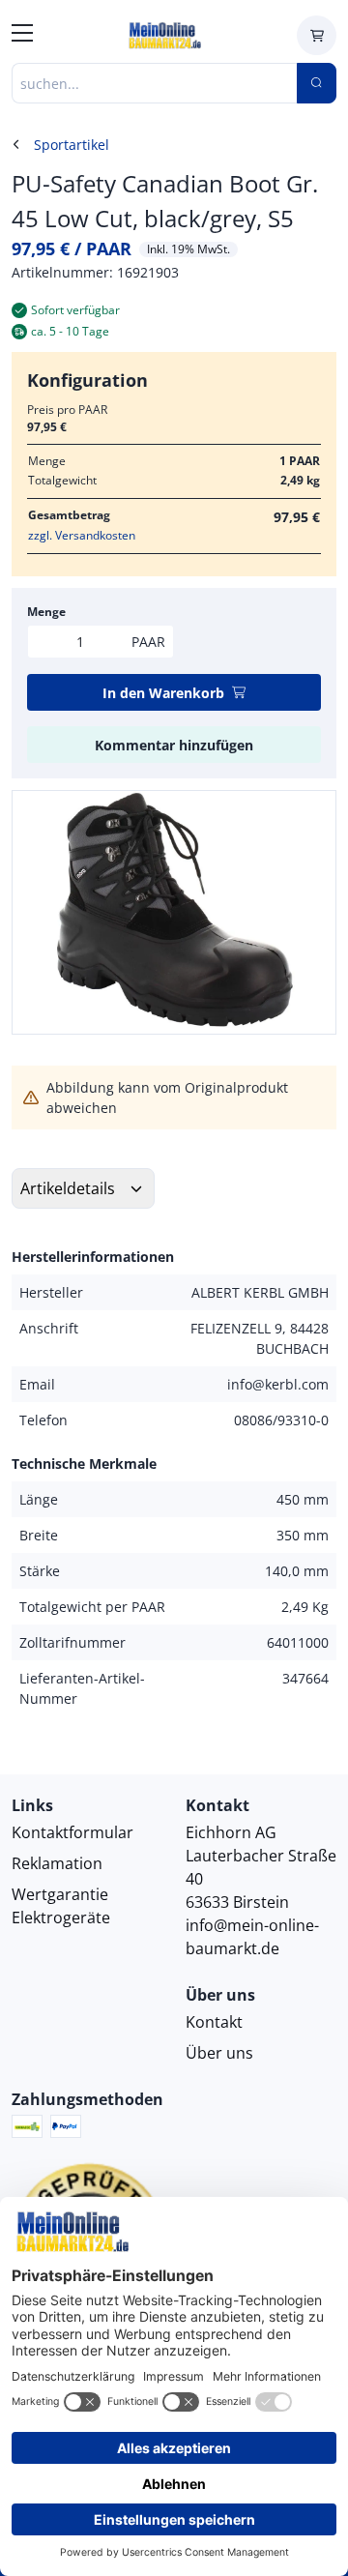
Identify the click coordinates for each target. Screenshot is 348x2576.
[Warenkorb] (317, 35)
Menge (46, 612)
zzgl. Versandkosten (82, 535)
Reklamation (57, 1863)
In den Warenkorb (163, 693)
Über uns (219, 2053)
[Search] (317, 83)
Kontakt (214, 2022)
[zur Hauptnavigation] (22, 36)
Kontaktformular (72, 1832)
